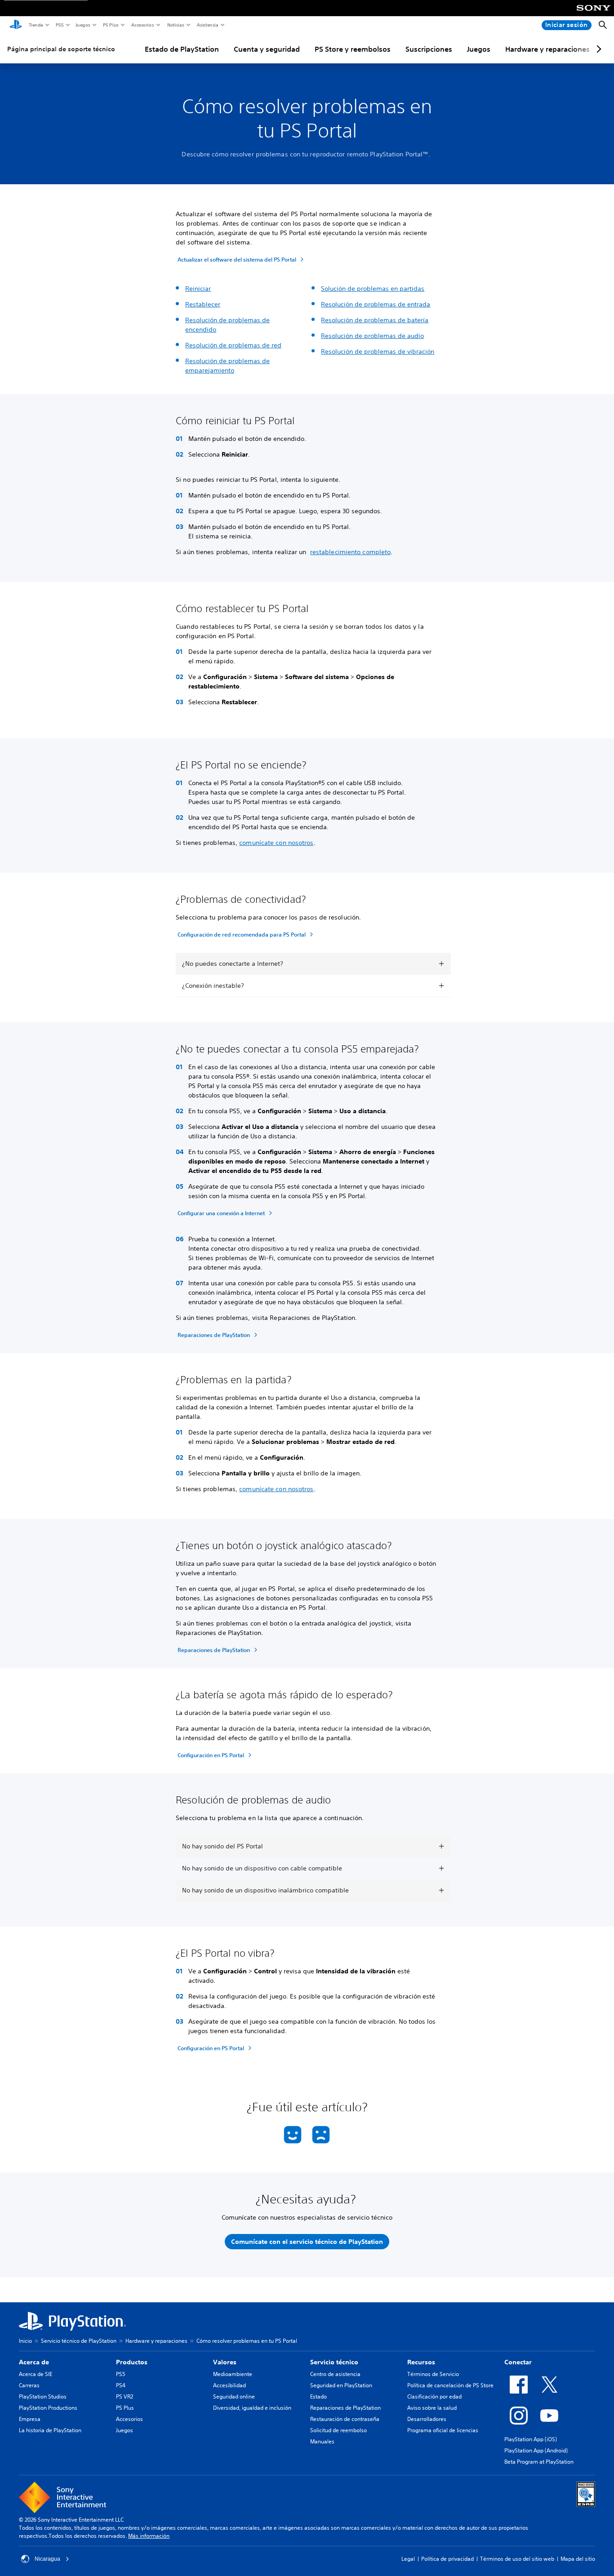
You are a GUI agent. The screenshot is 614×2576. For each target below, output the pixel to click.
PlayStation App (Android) (536, 2450)
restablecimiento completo (351, 552)
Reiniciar (198, 289)
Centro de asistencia (335, 2374)
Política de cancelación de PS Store (450, 2385)
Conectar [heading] (518, 2362)
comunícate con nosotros (276, 843)
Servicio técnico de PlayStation (79, 2341)
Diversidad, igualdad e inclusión (252, 2408)
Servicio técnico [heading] (334, 2362)
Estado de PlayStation (182, 49)
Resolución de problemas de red (233, 345)
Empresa (30, 2419)
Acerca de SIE (36, 2374)
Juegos (82, 25)
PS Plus (110, 25)
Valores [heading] (225, 2362)
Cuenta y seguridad (267, 49)
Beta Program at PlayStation (539, 2462)
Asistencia (207, 25)
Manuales (322, 2441)
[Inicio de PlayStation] (16, 25)
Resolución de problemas (224, 361)
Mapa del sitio (578, 2559)
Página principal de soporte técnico (61, 49)
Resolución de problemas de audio (372, 336)
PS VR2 (125, 2396)
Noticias (175, 25)
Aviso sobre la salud (432, 2408)
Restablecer (203, 304)
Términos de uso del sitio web (517, 2559)
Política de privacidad (447, 2559)
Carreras (29, 2385)
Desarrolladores (427, 2419)
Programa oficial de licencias (443, 2430)
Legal (408, 2559)
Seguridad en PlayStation (341, 2385)
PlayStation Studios (43, 2396)
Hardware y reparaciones (547, 49)
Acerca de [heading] (34, 2362)
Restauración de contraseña (345, 2419)
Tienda (36, 25)
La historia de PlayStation (50, 2430)
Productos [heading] (132, 2362)
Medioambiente (233, 2374)
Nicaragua (47, 2559)
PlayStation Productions (48, 2408)
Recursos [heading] (421, 2362)
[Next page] (597, 49)
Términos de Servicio (433, 2374)
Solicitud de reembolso (338, 2430)
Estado (318, 2396)
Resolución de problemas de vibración (378, 351)
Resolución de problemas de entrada (376, 304)
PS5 (59, 25)
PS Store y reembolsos (353, 49)
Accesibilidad (229, 2385)
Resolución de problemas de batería (375, 320)
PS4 (121, 2385)
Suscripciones (429, 49)
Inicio (25, 2341)
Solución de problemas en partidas (373, 289)
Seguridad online (234, 2396)
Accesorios (142, 25)
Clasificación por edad (434, 2396)
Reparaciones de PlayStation (345, 2408)
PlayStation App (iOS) (531, 2439)
